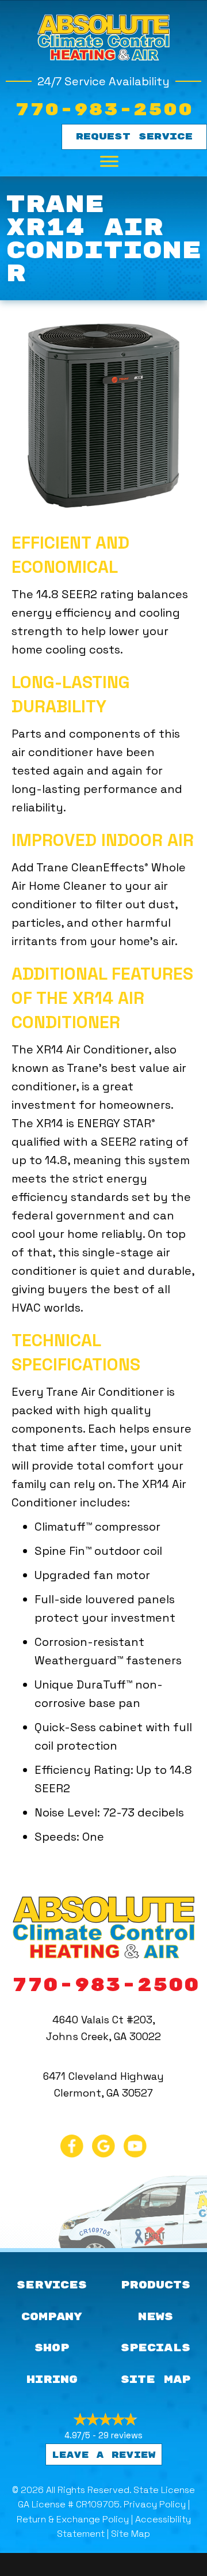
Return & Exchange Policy (73, 2519)
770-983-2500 (103, 110)
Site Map (131, 2534)
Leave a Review (104, 2455)
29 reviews (120, 2435)
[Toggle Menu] (109, 161)
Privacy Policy (155, 2504)
